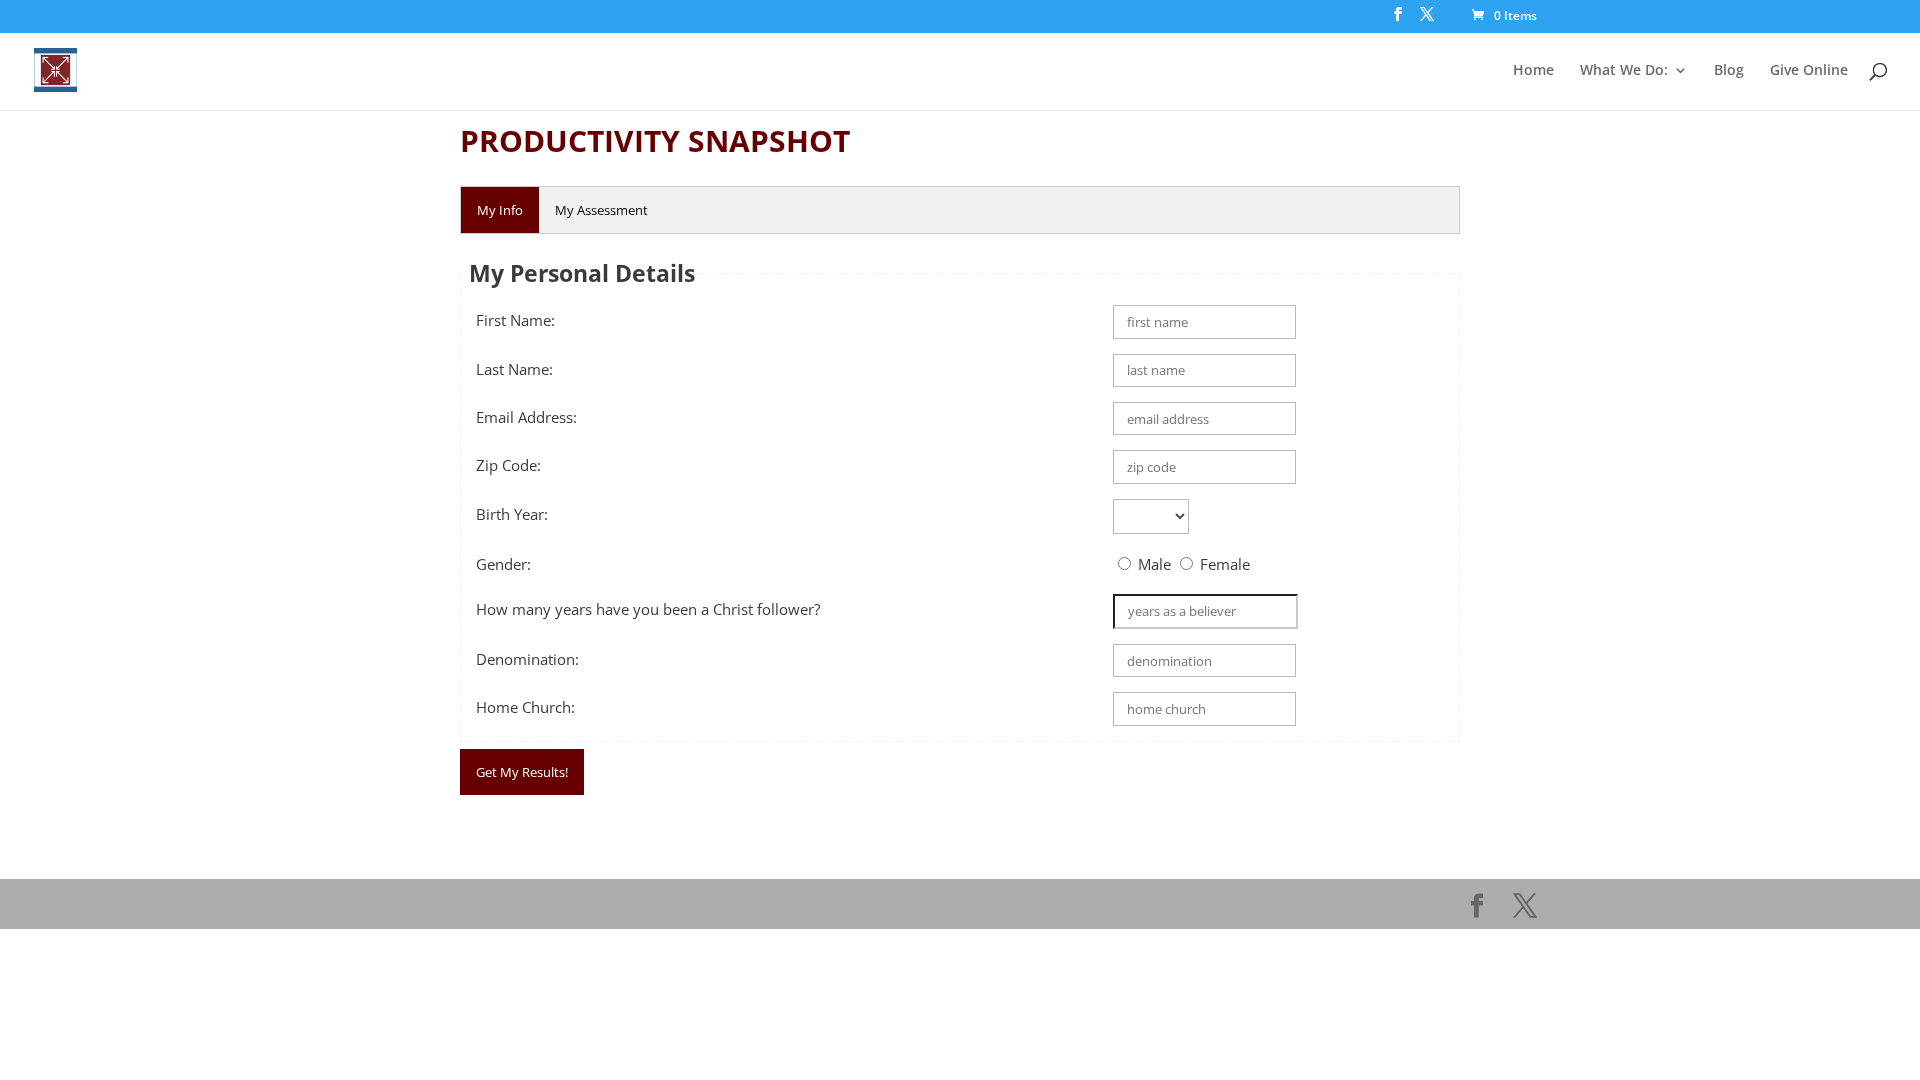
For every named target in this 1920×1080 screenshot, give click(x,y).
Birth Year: (512, 514)
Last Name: (514, 369)
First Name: (515, 320)
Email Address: (526, 417)
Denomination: (527, 659)
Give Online (1809, 71)
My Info (500, 210)
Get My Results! (522, 772)
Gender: (503, 564)
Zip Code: (508, 465)
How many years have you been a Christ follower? (648, 609)
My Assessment (601, 210)
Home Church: (525, 707)
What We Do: (1624, 71)
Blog (1729, 71)
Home (1533, 71)
